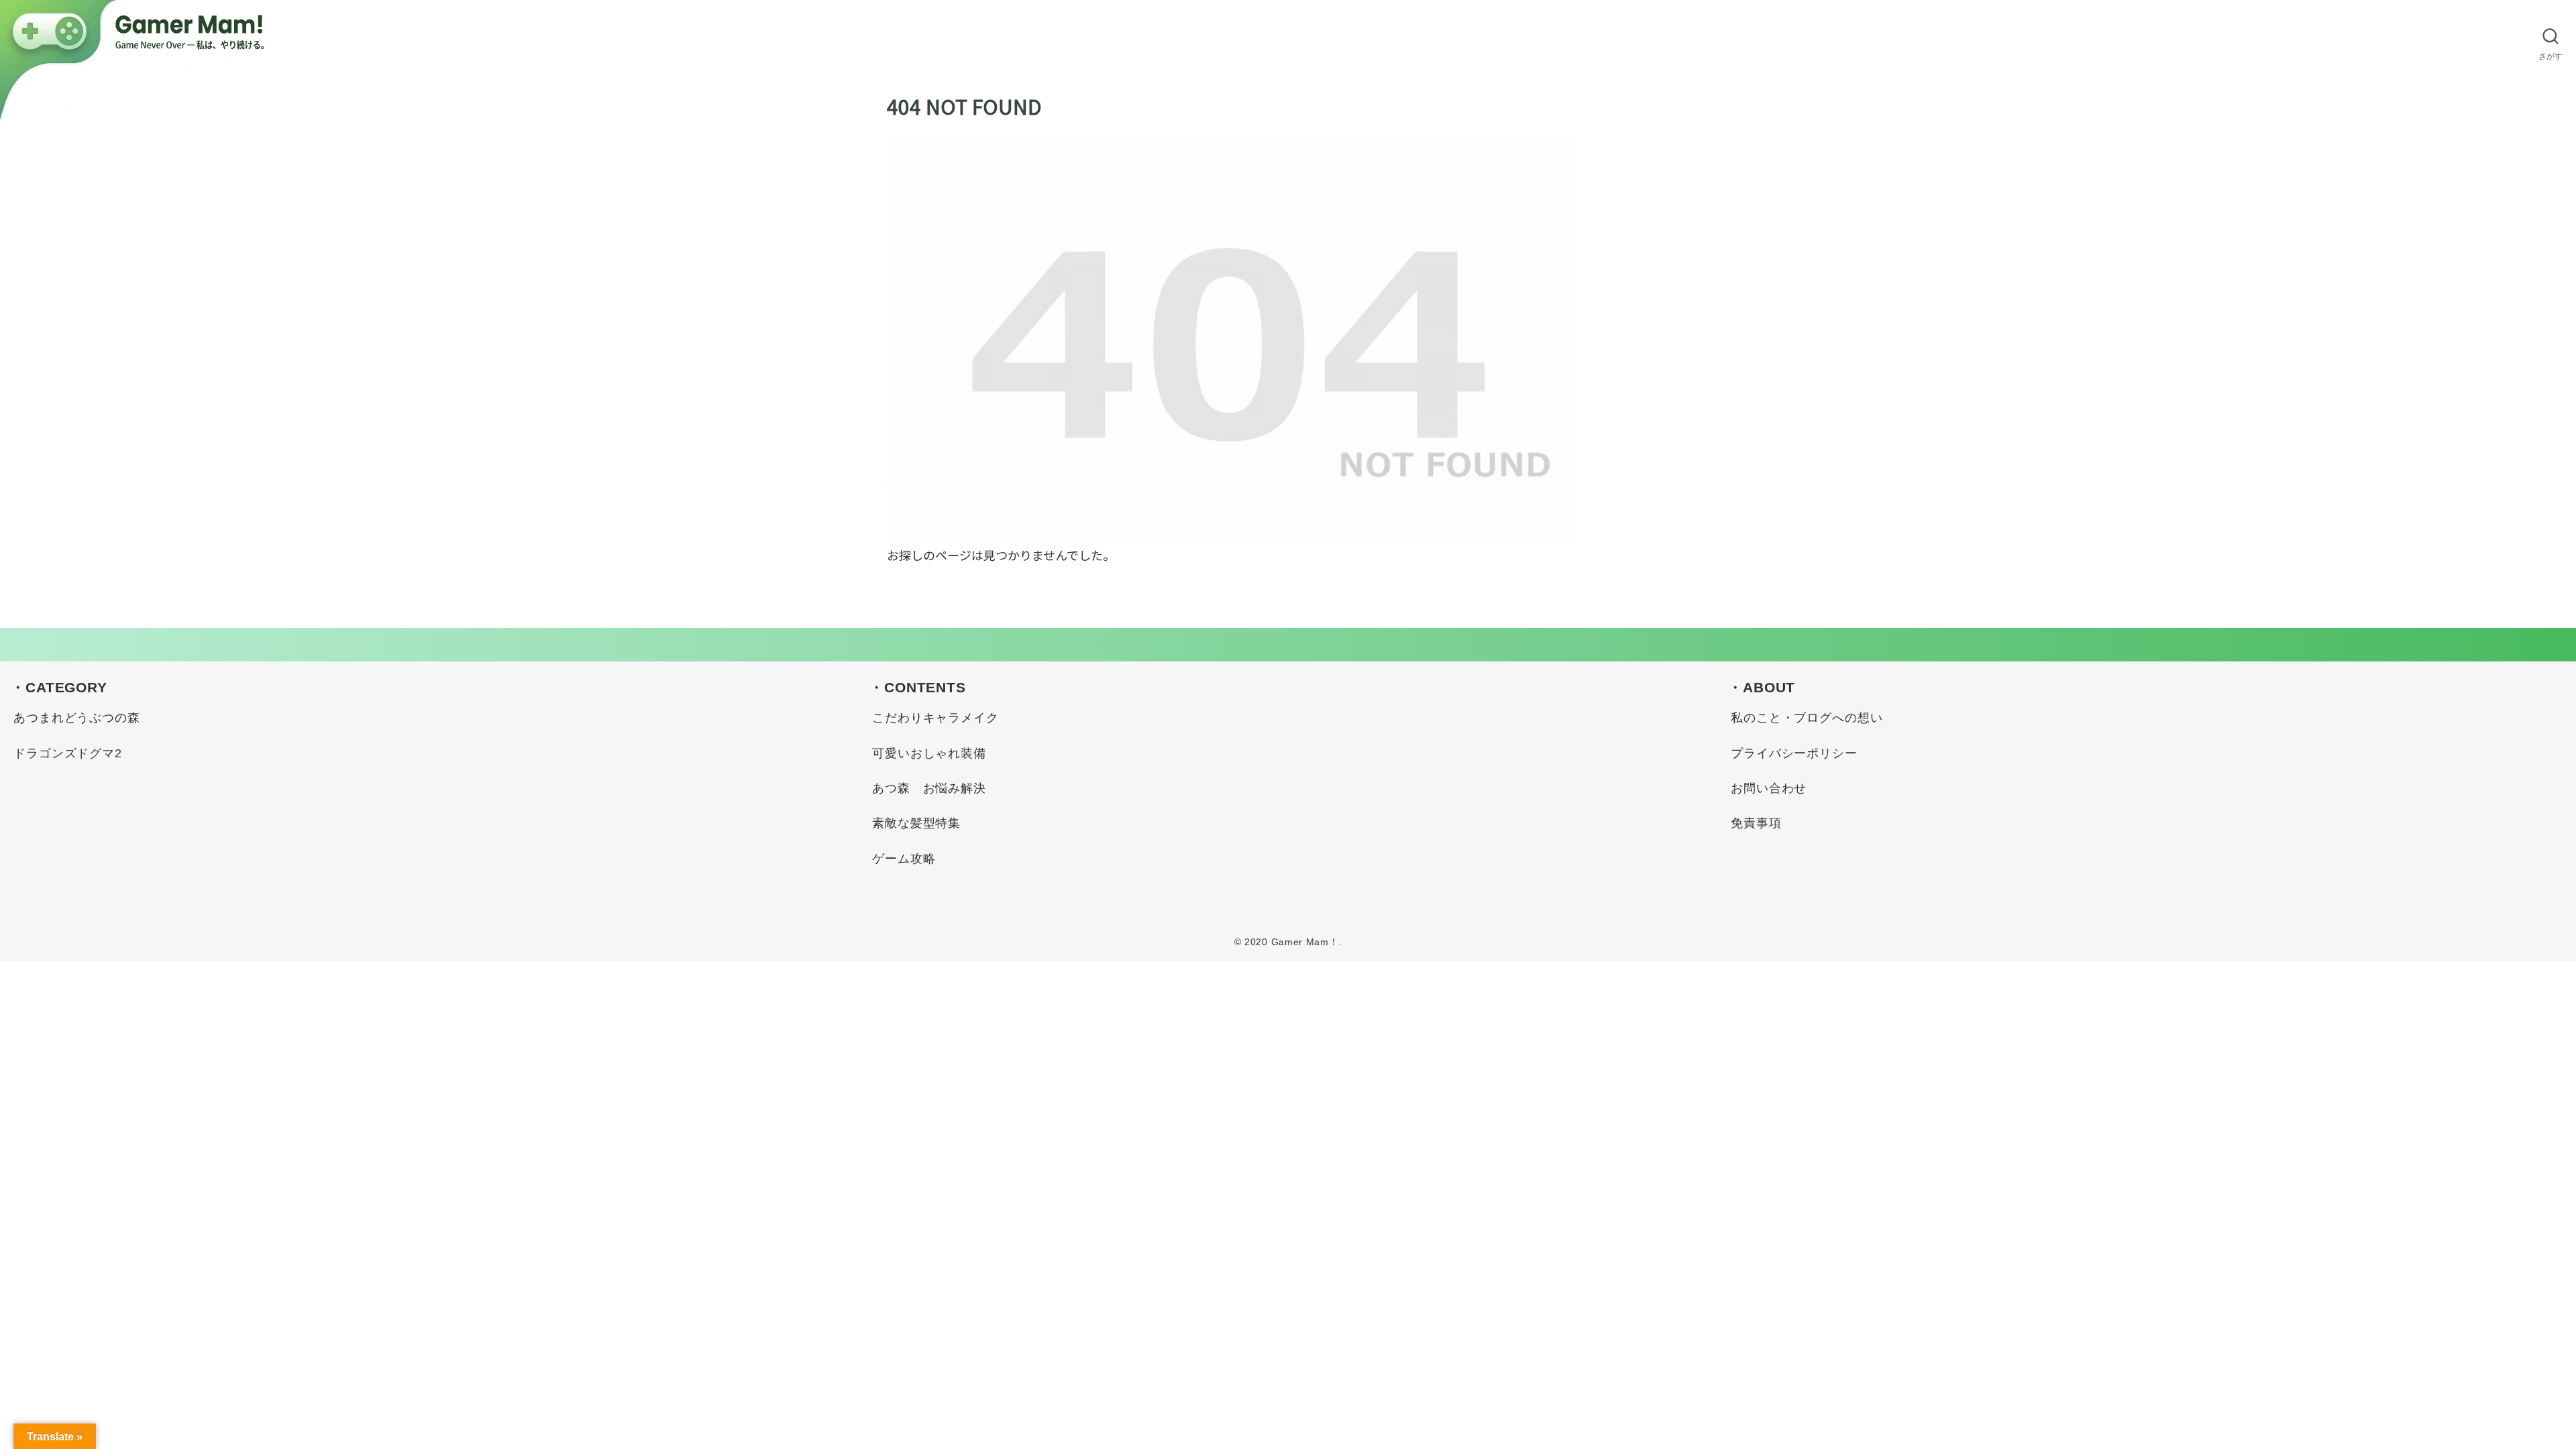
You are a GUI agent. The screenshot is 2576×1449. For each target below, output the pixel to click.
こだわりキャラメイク (935, 718)
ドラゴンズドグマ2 (68, 753)
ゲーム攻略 (904, 859)
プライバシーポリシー (1794, 753)
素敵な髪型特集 (916, 823)
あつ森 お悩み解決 (929, 788)
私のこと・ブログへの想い (1807, 718)
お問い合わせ (1769, 788)
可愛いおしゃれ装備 (929, 753)
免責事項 (1756, 823)
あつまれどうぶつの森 (77, 718)
